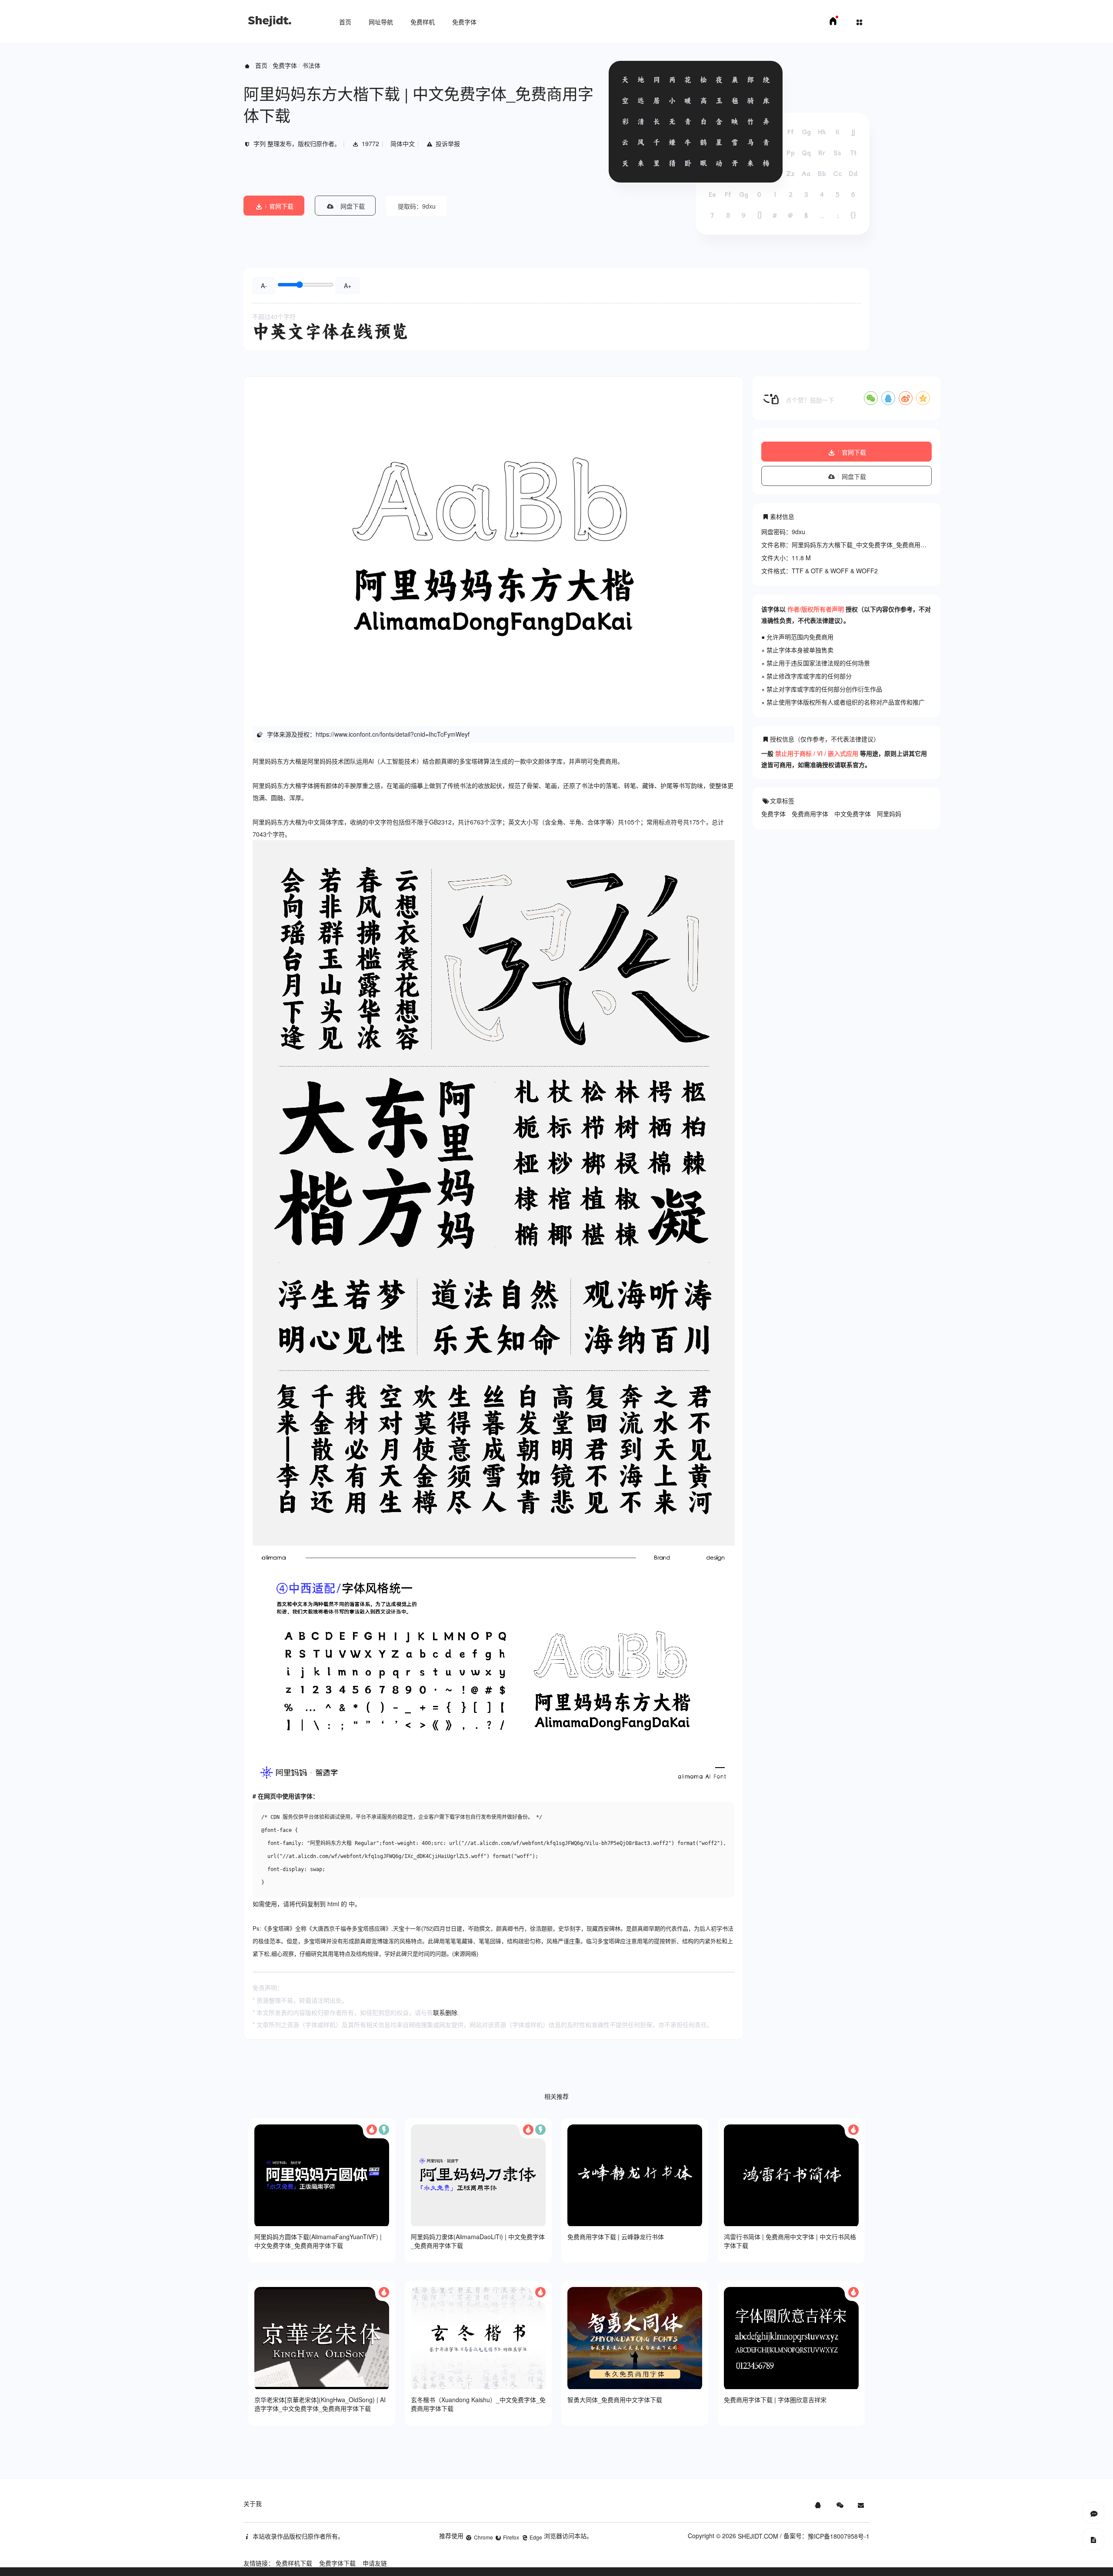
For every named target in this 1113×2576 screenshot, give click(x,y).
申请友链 (375, 2563)
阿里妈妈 (889, 814)
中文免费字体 (853, 814)
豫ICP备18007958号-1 (839, 2536)
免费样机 (423, 22)
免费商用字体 (810, 814)
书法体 (311, 65)
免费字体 (464, 22)
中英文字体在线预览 (330, 331)
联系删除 (445, 2012)
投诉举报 (448, 143)
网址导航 (381, 22)
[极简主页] (833, 23)
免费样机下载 (294, 2563)
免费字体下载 (337, 2563)
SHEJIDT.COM (758, 2536)
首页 (345, 22)
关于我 (253, 2503)
